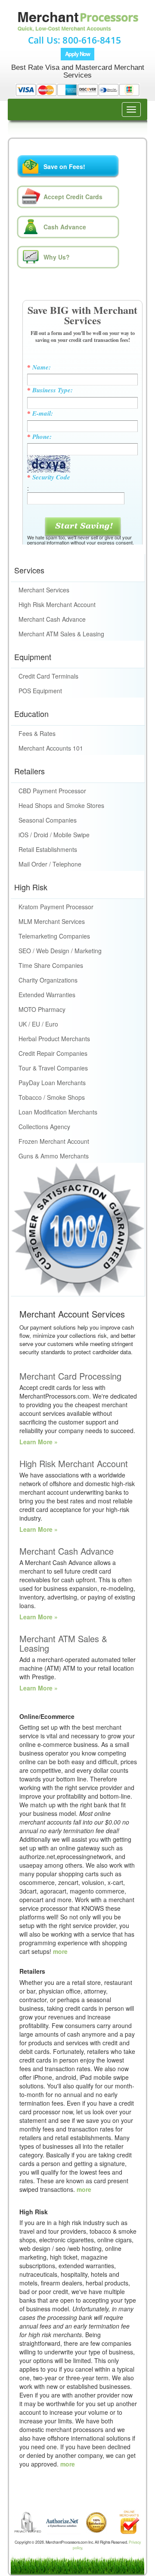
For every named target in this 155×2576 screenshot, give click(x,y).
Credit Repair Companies (53, 1053)
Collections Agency (44, 1127)
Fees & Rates (37, 733)
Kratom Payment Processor (56, 907)
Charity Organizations (48, 980)
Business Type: (50, 390)
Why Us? (57, 257)
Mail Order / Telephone (50, 864)
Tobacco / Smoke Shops (52, 1097)
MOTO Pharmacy (42, 1009)
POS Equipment (40, 691)
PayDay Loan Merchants (52, 1083)
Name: (39, 367)
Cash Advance (65, 227)
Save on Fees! (64, 166)
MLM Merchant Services (52, 921)
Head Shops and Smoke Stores (61, 805)
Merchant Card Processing (70, 1376)
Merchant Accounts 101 (51, 748)
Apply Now (77, 54)
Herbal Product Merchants (54, 1039)
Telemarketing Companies (54, 936)
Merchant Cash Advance (52, 619)
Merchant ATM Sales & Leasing (61, 634)
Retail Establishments (48, 849)
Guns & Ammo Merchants (54, 1156)
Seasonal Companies (48, 820)
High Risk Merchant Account (57, 604)
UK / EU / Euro (38, 1024)
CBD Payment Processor (52, 791)
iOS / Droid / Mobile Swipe (54, 835)
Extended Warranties (47, 995)
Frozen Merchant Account (54, 1141)
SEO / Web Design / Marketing (60, 951)
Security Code (49, 477)
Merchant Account (77, 31)
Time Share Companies (51, 965)
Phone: (39, 437)
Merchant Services (44, 590)
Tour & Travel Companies (53, 1068)
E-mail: (40, 413)
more (60, 1951)
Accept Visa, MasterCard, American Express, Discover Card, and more (77, 91)
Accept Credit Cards (73, 197)
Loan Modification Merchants (58, 1112)
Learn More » (39, 1442)
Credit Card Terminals (48, 676)
